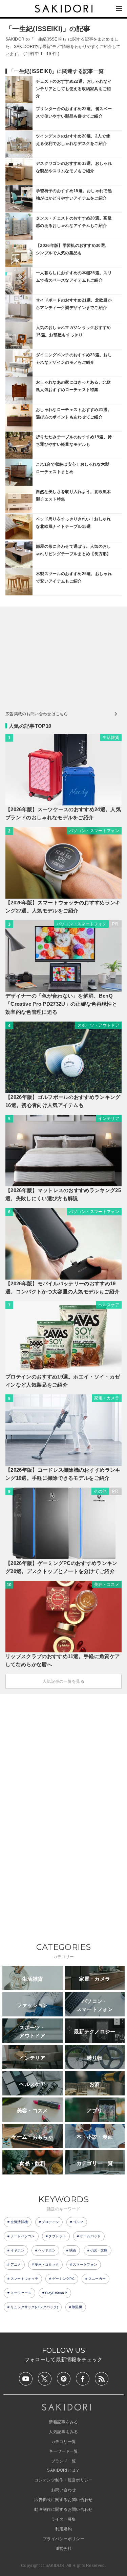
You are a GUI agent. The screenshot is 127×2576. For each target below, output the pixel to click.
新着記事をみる (63, 2422)
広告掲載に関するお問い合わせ (63, 2500)
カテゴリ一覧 (64, 2442)
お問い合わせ (64, 2490)
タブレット (57, 2236)
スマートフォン (85, 2264)
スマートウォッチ (25, 2279)
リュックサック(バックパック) (34, 2307)
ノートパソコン (23, 2236)
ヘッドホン (47, 2250)
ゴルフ (78, 2222)
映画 (73, 2250)
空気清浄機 (19, 2222)
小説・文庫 (99, 2250)
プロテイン (50, 2222)
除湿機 (77, 2307)
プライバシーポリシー (63, 2539)
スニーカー (97, 2279)
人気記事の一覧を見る (63, 1681)
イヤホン (17, 2250)
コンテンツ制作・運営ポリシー (63, 2480)
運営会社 (63, 2549)
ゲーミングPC (63, 2279)
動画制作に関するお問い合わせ (63, 2509)
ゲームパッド (90, 2236)
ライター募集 (64, 2519)
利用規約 (63, 2529)
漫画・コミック (47, 2264)
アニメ (16, 2264)
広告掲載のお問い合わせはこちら (37, 714)
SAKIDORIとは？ (63, 2470)
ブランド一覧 (64, 2461)
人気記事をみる (63, 2432)
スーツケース (21, 2293)
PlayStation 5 (56, 2293)
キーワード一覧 (63, 2451)
